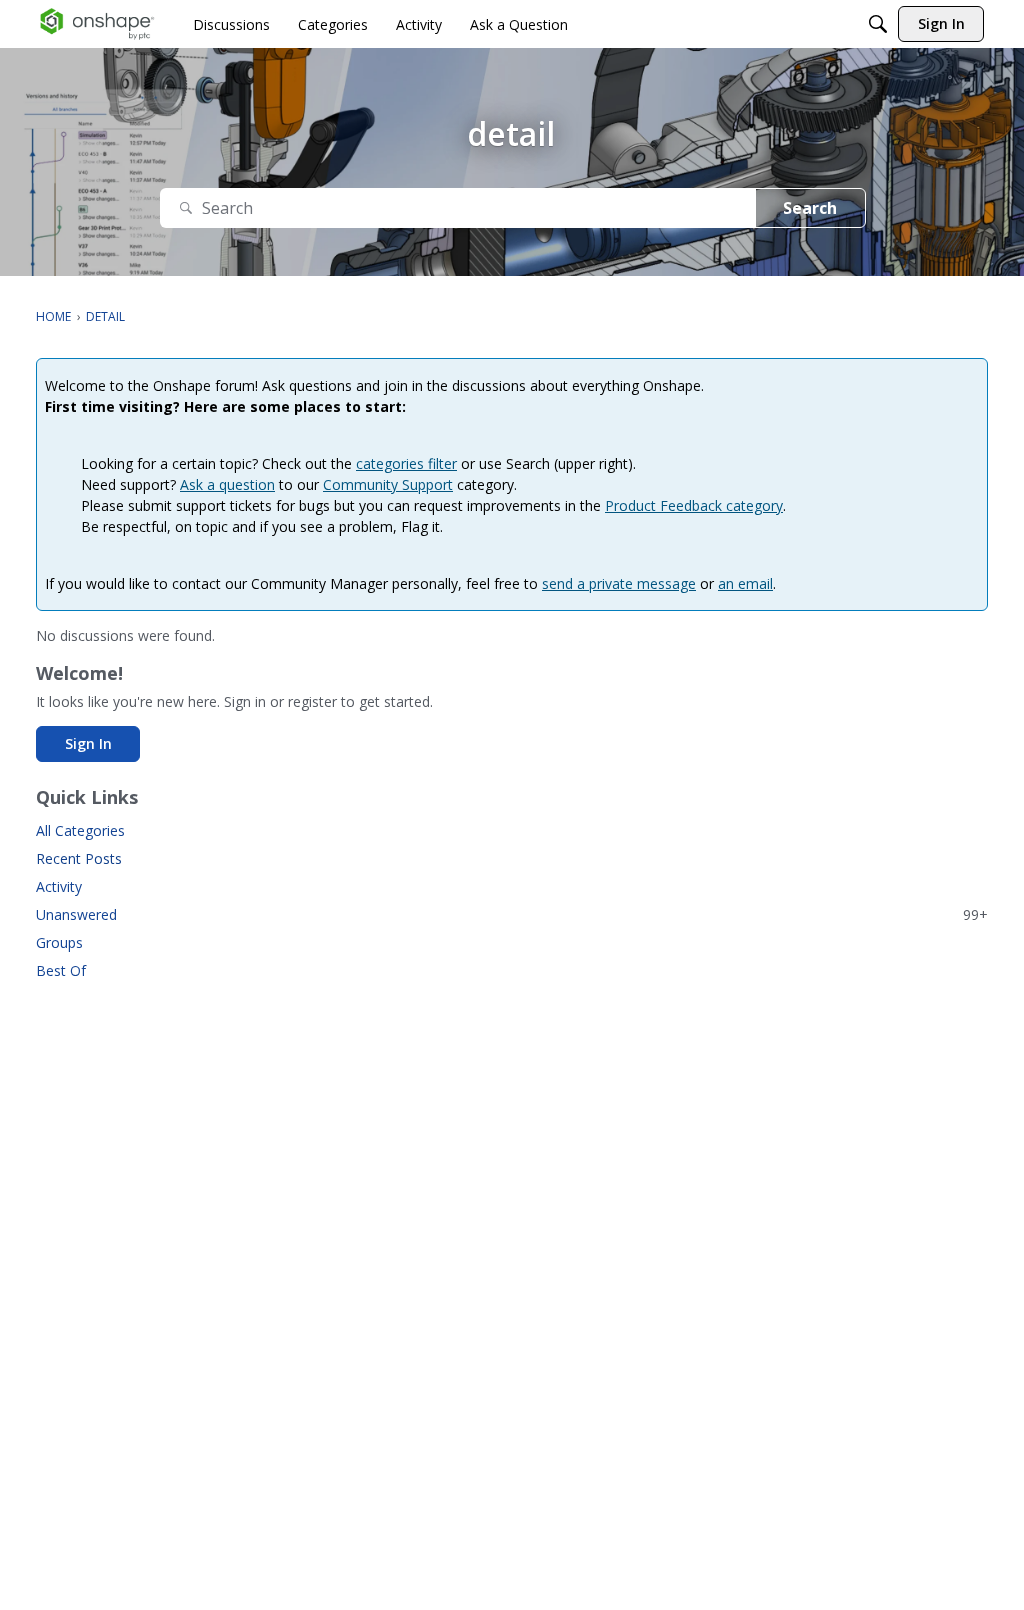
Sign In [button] (88, 743)
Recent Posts (79, 858)
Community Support (388, 484)
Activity (59, 886)
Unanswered (512, 914)
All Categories (80, 830)
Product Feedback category (694, 505)
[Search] (878, 24)
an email (745, 583)
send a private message (619, 583)
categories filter (406, 463)
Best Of (61, 970)
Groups (59, 942)
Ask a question (227, 484)
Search (810, 208)
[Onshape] (97, 24)
